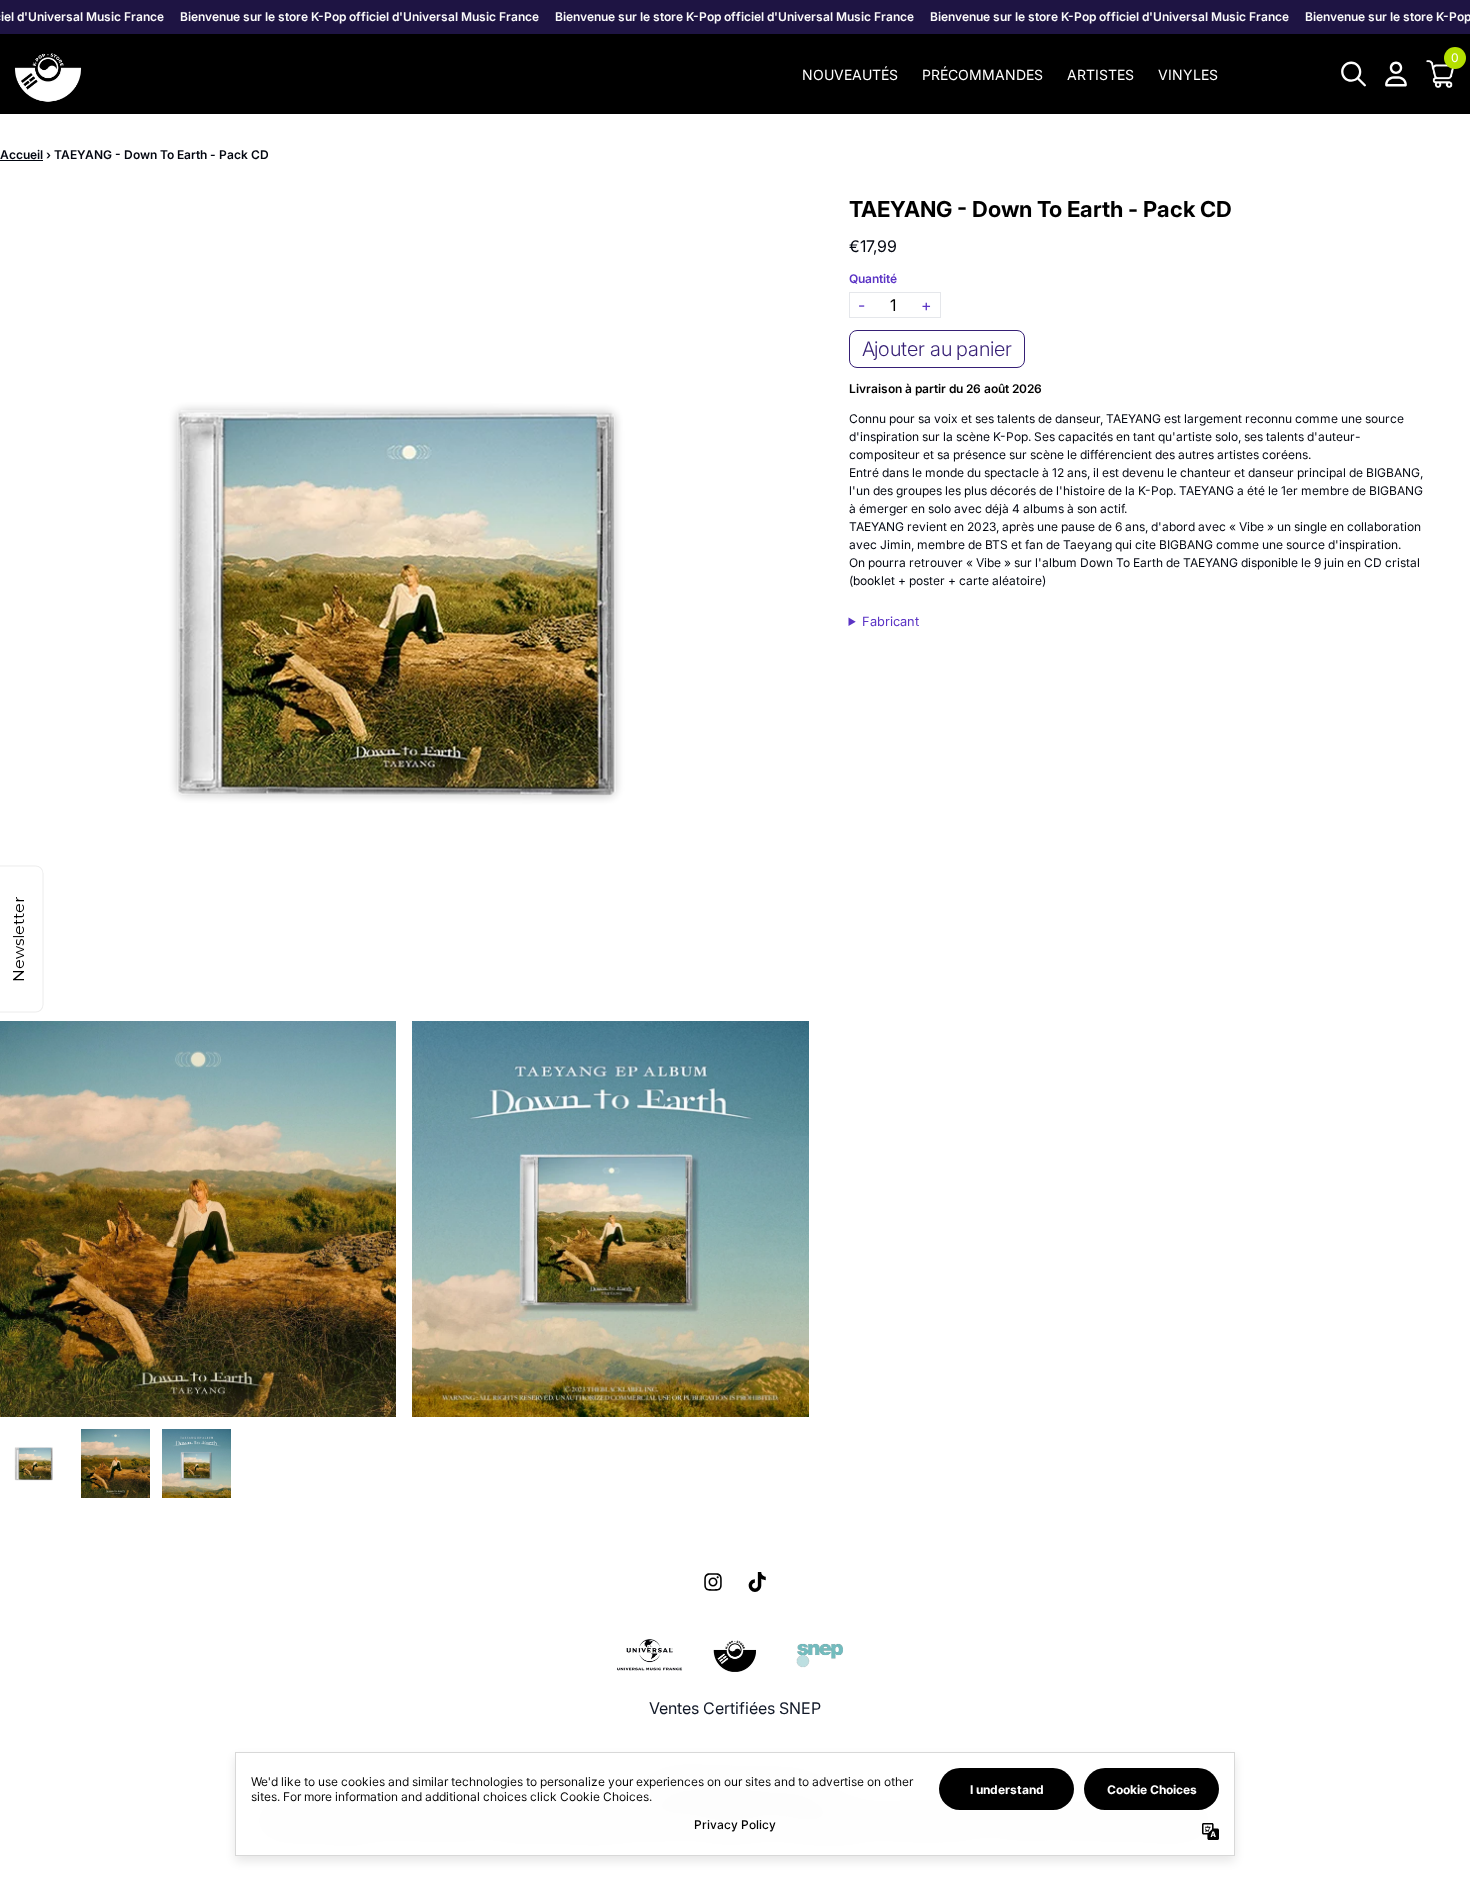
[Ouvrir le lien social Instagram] (713, 1582)
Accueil (21, 154)
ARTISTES (1100, 74)
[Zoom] (404, 600)
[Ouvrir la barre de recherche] (1352, 74)
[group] (34, 1463)
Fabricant (890, 621)
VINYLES (1188, 74)
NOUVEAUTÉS (850, 74)
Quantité (873, 278)
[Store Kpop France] (48, 74)
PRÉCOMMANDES (982, 74)
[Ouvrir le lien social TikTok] (757, 1582)
